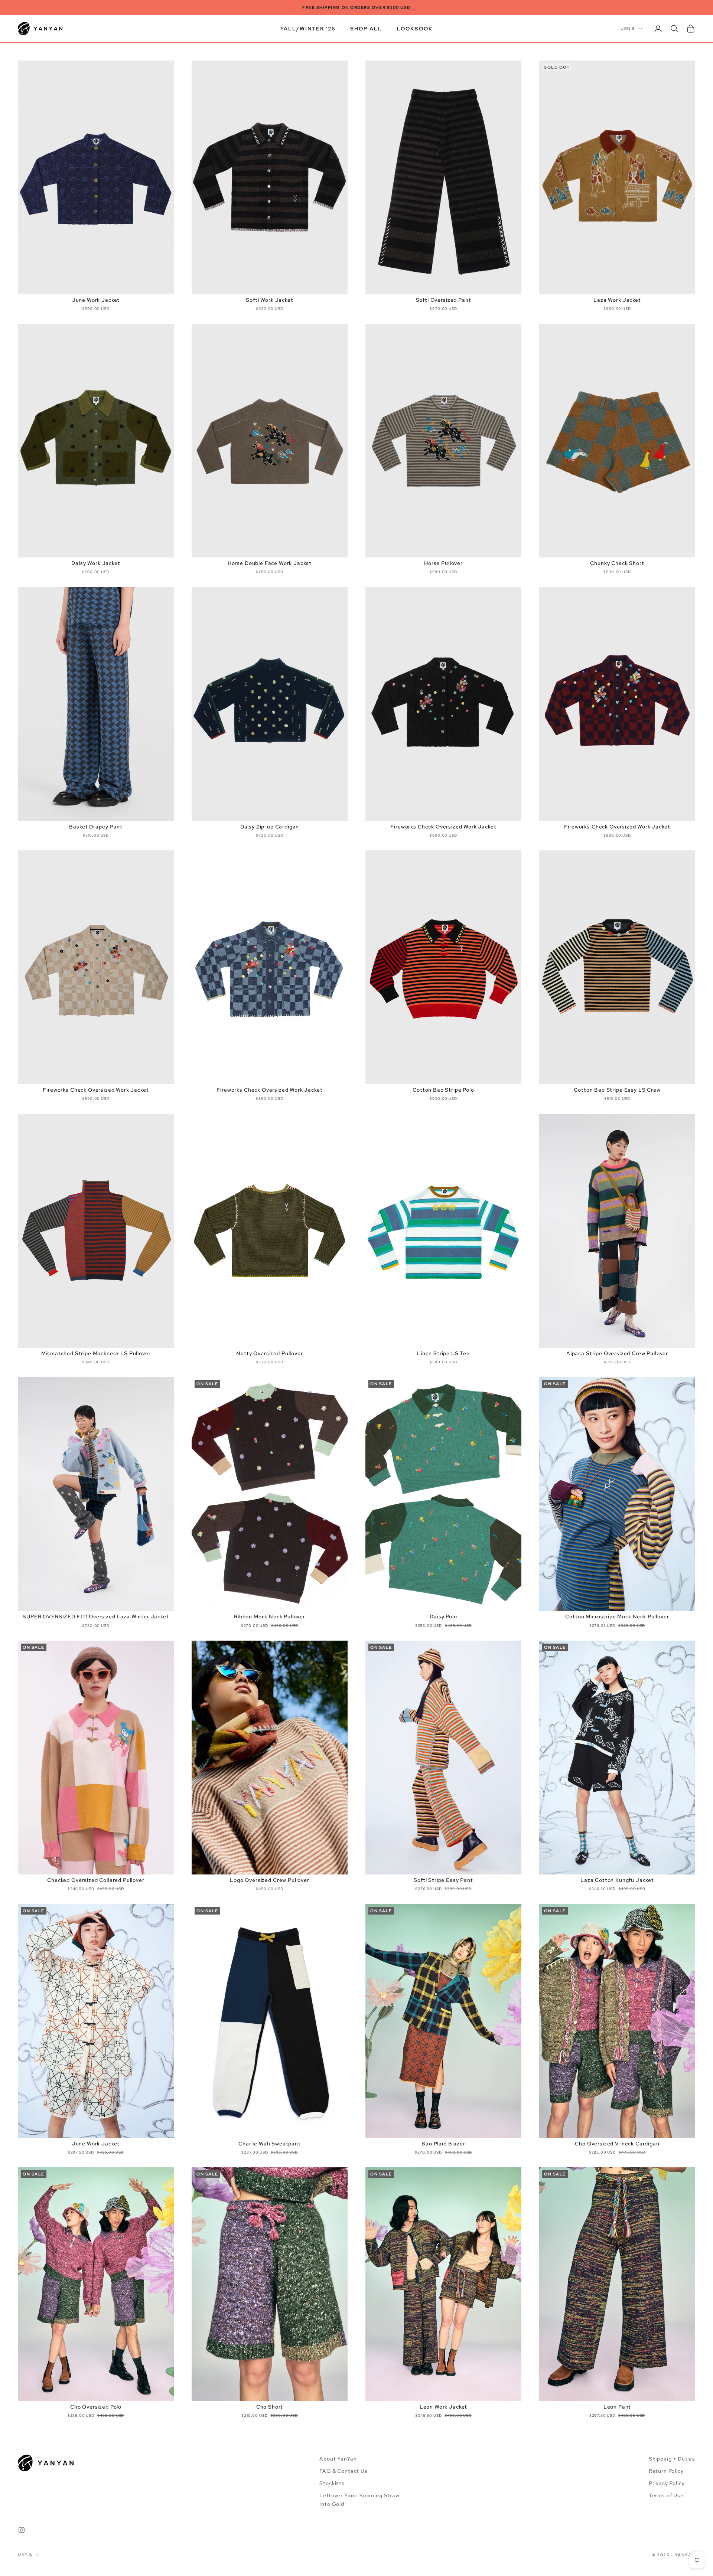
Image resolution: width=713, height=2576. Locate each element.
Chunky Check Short (617, 563)
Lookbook (415, 28)
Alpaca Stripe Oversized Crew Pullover (617, 1353)
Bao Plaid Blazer (443, 2144)
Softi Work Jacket (269, 300)
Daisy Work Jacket (96, 563)
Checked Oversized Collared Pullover (96, 1880)
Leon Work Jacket (443, 2407)
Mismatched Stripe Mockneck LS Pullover (96, 1353)
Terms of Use (666, 2495)
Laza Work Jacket (617, 300)
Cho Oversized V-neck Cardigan (617, 2144)
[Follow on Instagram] (22, 2530)
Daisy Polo (443, 1616)
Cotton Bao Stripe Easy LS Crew (617, 1090)
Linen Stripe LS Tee (443, 1353)
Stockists (332, 2483)
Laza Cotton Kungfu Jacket (617, 1880)
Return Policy (666, 2471)
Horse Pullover (443, 563)
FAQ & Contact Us (343, 2471)
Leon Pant (617, 2407)
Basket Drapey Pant (96, 827)
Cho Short (270, 2407)
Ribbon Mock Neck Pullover (270, 1616)
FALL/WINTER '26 (308, 28)
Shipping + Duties (672, 2459)
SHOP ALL (366, 28)
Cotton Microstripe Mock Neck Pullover (617, 1616)
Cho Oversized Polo (96, 2407)
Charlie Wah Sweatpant (270, 2144)
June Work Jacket (96, 300)
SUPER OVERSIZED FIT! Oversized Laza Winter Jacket (96, 1616)
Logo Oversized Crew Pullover (270, 1880)
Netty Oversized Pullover (269, 1353)
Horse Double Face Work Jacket (270, 563)
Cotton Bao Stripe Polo (443, 1090)
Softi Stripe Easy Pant (443, 1880)
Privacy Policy (667, 2483)
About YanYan (338, 2459)
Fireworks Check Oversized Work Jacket (443, 827)
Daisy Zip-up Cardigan (270, 827)
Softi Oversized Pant (444, 300)
